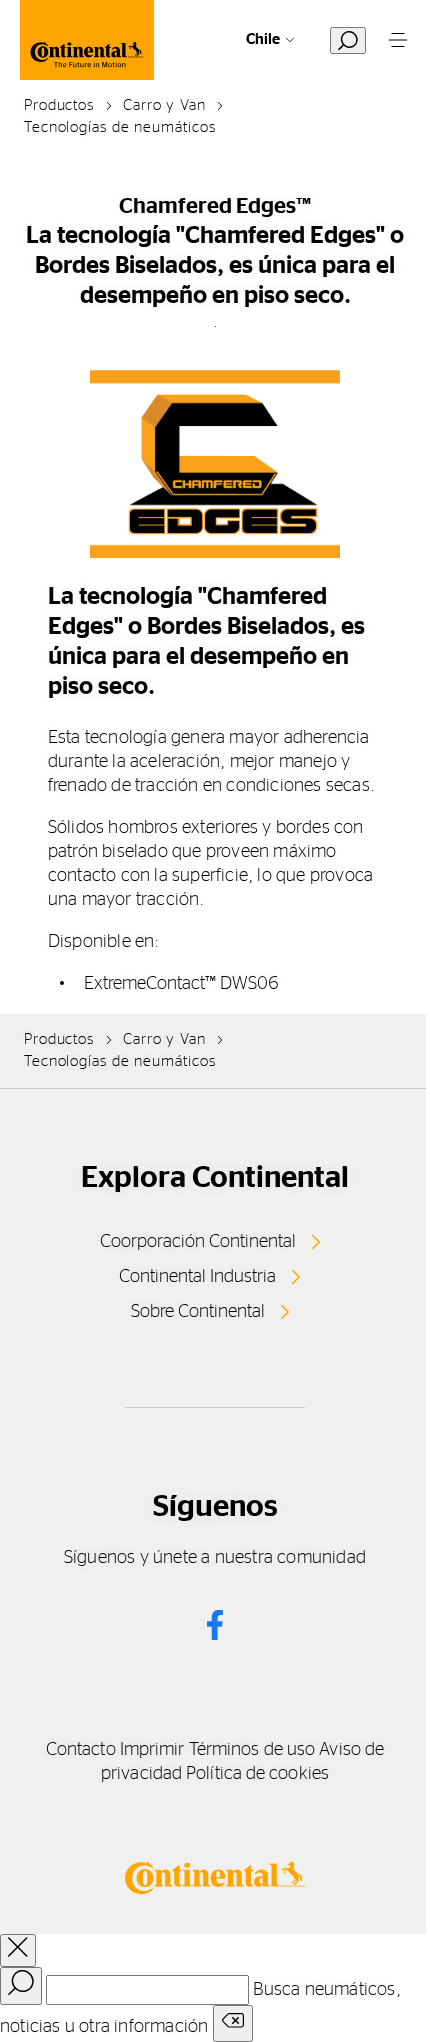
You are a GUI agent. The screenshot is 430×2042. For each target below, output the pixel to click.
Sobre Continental (198, 1312)
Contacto (81, 1750)
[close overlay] (18, 1950)
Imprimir (152, 1750)
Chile (263, 39)
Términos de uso (252, 1750)
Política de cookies (257, 1774)
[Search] (21, 1986)
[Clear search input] (233, 2023)
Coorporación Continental (198, 1242)
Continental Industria (197, 1277)
